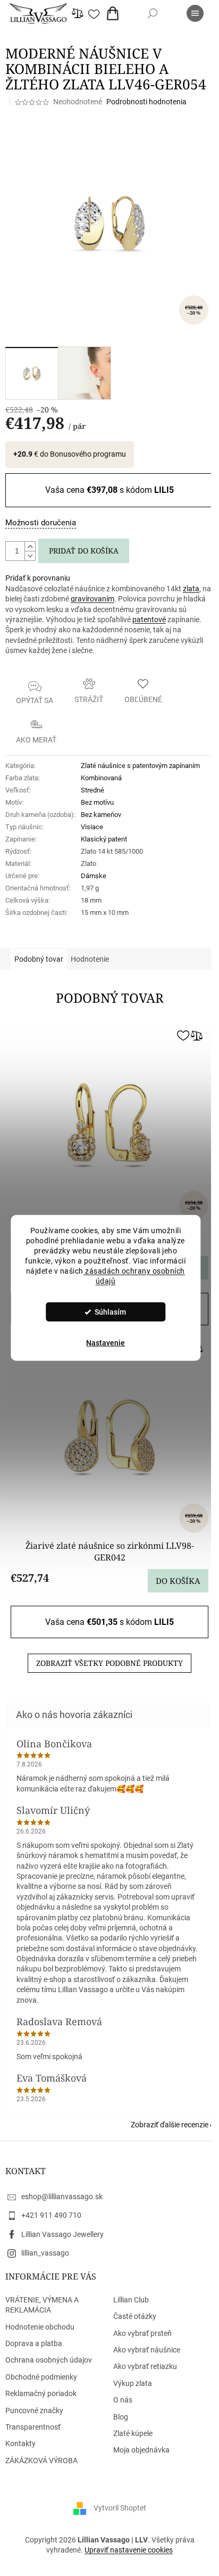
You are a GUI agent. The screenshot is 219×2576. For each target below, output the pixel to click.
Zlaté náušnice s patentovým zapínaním (140, 766)
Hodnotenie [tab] (90, 959)
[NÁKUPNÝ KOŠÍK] (115, 13)
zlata (191, 589)
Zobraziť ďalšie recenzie (170, 2125)
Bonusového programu (88, 454)
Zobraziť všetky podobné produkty (109, 1663)
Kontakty (20, 2443)
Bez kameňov (101, 815)
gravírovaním (92, 599)
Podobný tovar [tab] (39, 959)
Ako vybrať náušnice (147, 2350)
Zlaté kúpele (133, 2433)
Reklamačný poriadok (41, 2393)
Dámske (94, 876)
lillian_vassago (45, 2253)
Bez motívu (97, 802)
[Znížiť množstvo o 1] (30, 556)
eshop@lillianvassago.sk (62, 2197)
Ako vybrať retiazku (145, 2366)
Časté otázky (135, 2316)
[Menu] (195, 13)
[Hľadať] (153, 13)
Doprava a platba (34, 2343)
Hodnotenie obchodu (40, 2327)
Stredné (92, 790)
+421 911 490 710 (51, 2215)
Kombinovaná (101, 778)
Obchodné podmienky (41, 2377)
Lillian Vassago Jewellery (62, 2234)
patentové (149, 620)
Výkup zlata (133, 2383)
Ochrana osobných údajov (49, 2360)
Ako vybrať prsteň (142, 2333)
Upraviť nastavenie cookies (129, 2550)
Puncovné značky (34, 2410)
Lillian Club (131, 2300)
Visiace (92, 827)
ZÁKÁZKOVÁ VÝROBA (41, 2461)
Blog (121, 2417)
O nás (123, 2400)
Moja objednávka (141, 2450)
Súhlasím (110, 1312)
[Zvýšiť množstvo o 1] (30, 547)
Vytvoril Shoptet (120, 2508)
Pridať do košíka (84, 551)
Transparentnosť (33, 2427)
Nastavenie (106, 1343)
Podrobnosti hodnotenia (146, 102)
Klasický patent (104, 839)
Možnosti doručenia (41, 523)
